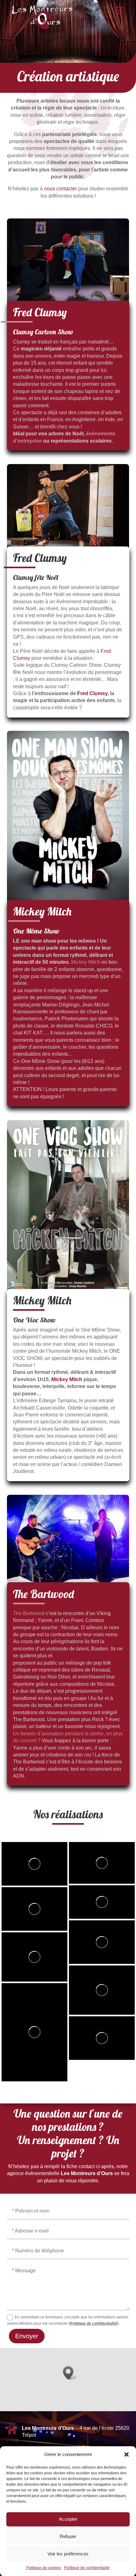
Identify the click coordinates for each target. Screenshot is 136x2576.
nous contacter (60, 189)
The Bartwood (29, 1613)
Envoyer (27, 2336)
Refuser (68, 2536)
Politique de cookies (44, 2568)
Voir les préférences (68, 2554)
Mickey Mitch (86, 962)
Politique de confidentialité (87, 2568)
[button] (127, 2454)
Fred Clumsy (92, 693)
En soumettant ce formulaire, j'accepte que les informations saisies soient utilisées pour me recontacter (68, 2320)
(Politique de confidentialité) (94, 2323)
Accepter (68, 2519)
